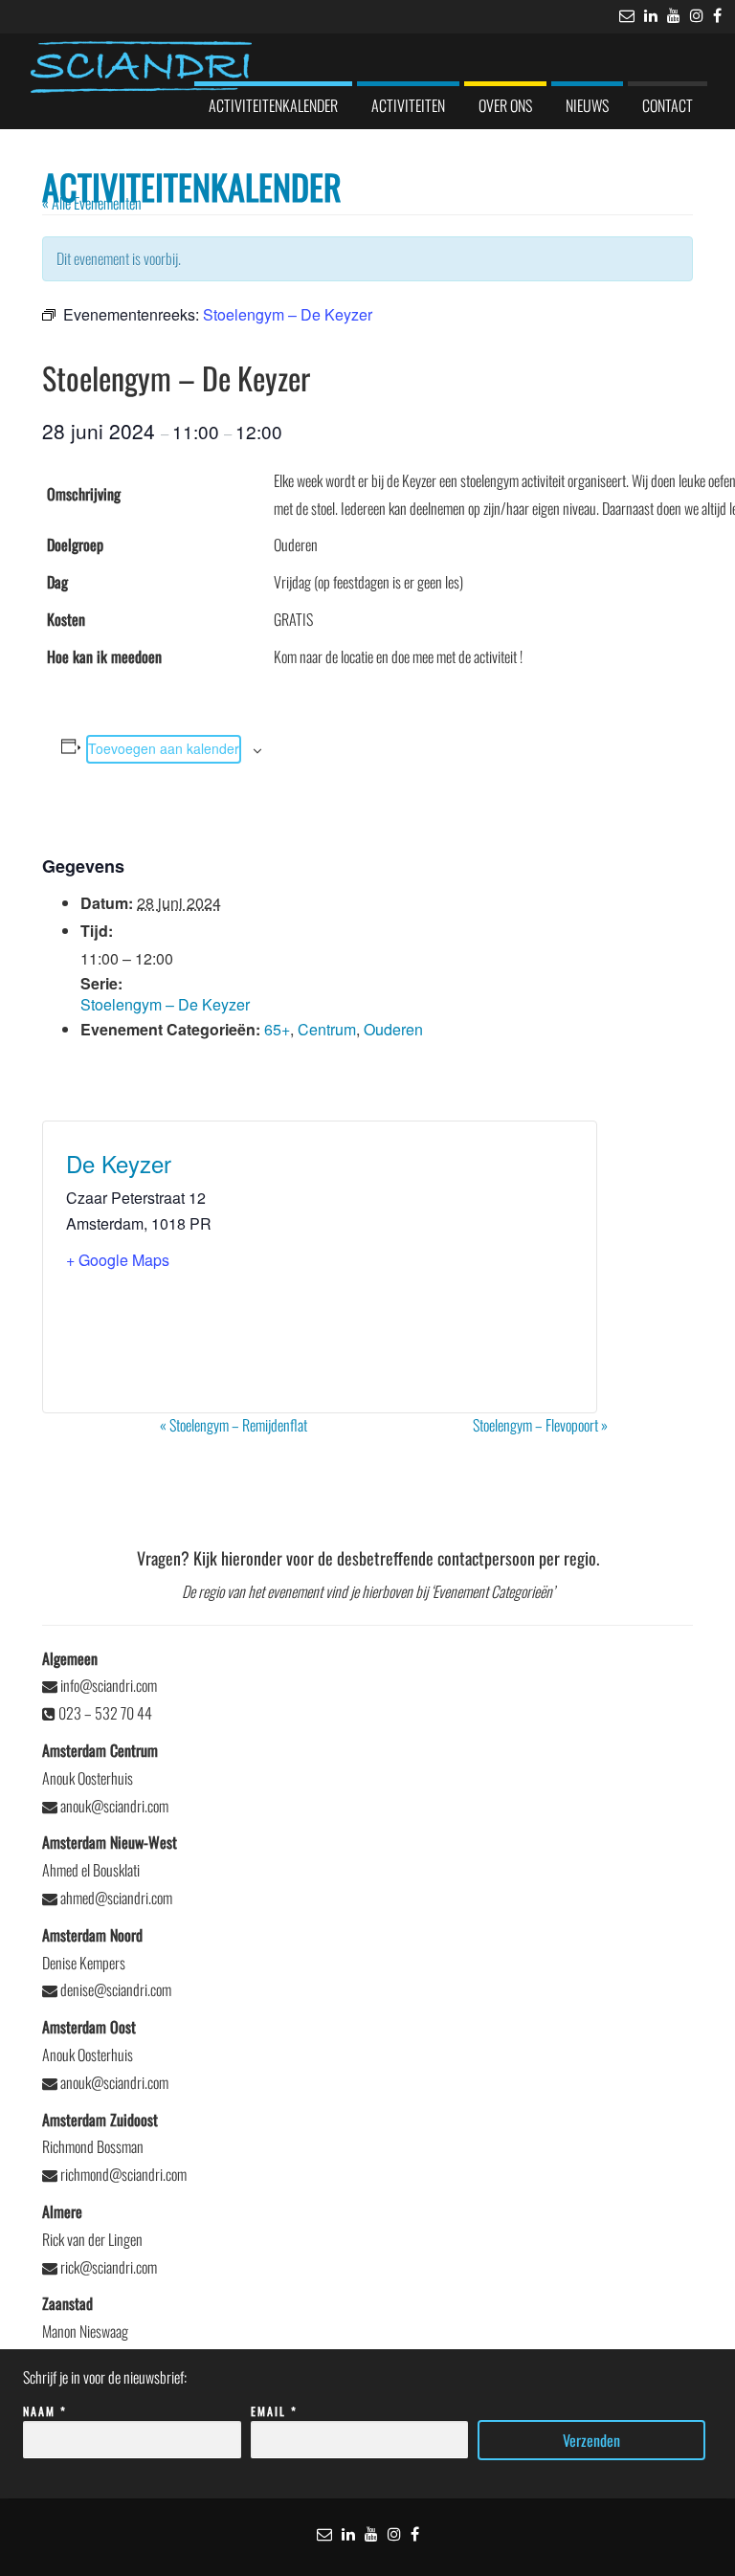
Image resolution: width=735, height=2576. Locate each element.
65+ (277, 1029)
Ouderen (393, 1029)
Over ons (505, 105)
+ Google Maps (118, 1260)
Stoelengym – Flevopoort (540, 1425)
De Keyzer (119, 1163)
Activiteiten (408, 105)
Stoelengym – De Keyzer (165, 1004)
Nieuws (587, 105)
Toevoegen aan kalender (164, 748)
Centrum (327, 1029)
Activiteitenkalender (273, 105)
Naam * (45, 2411)
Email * (274, 2411)
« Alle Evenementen (92, 203)
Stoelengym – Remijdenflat (234, 1425)
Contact (668, 105)
